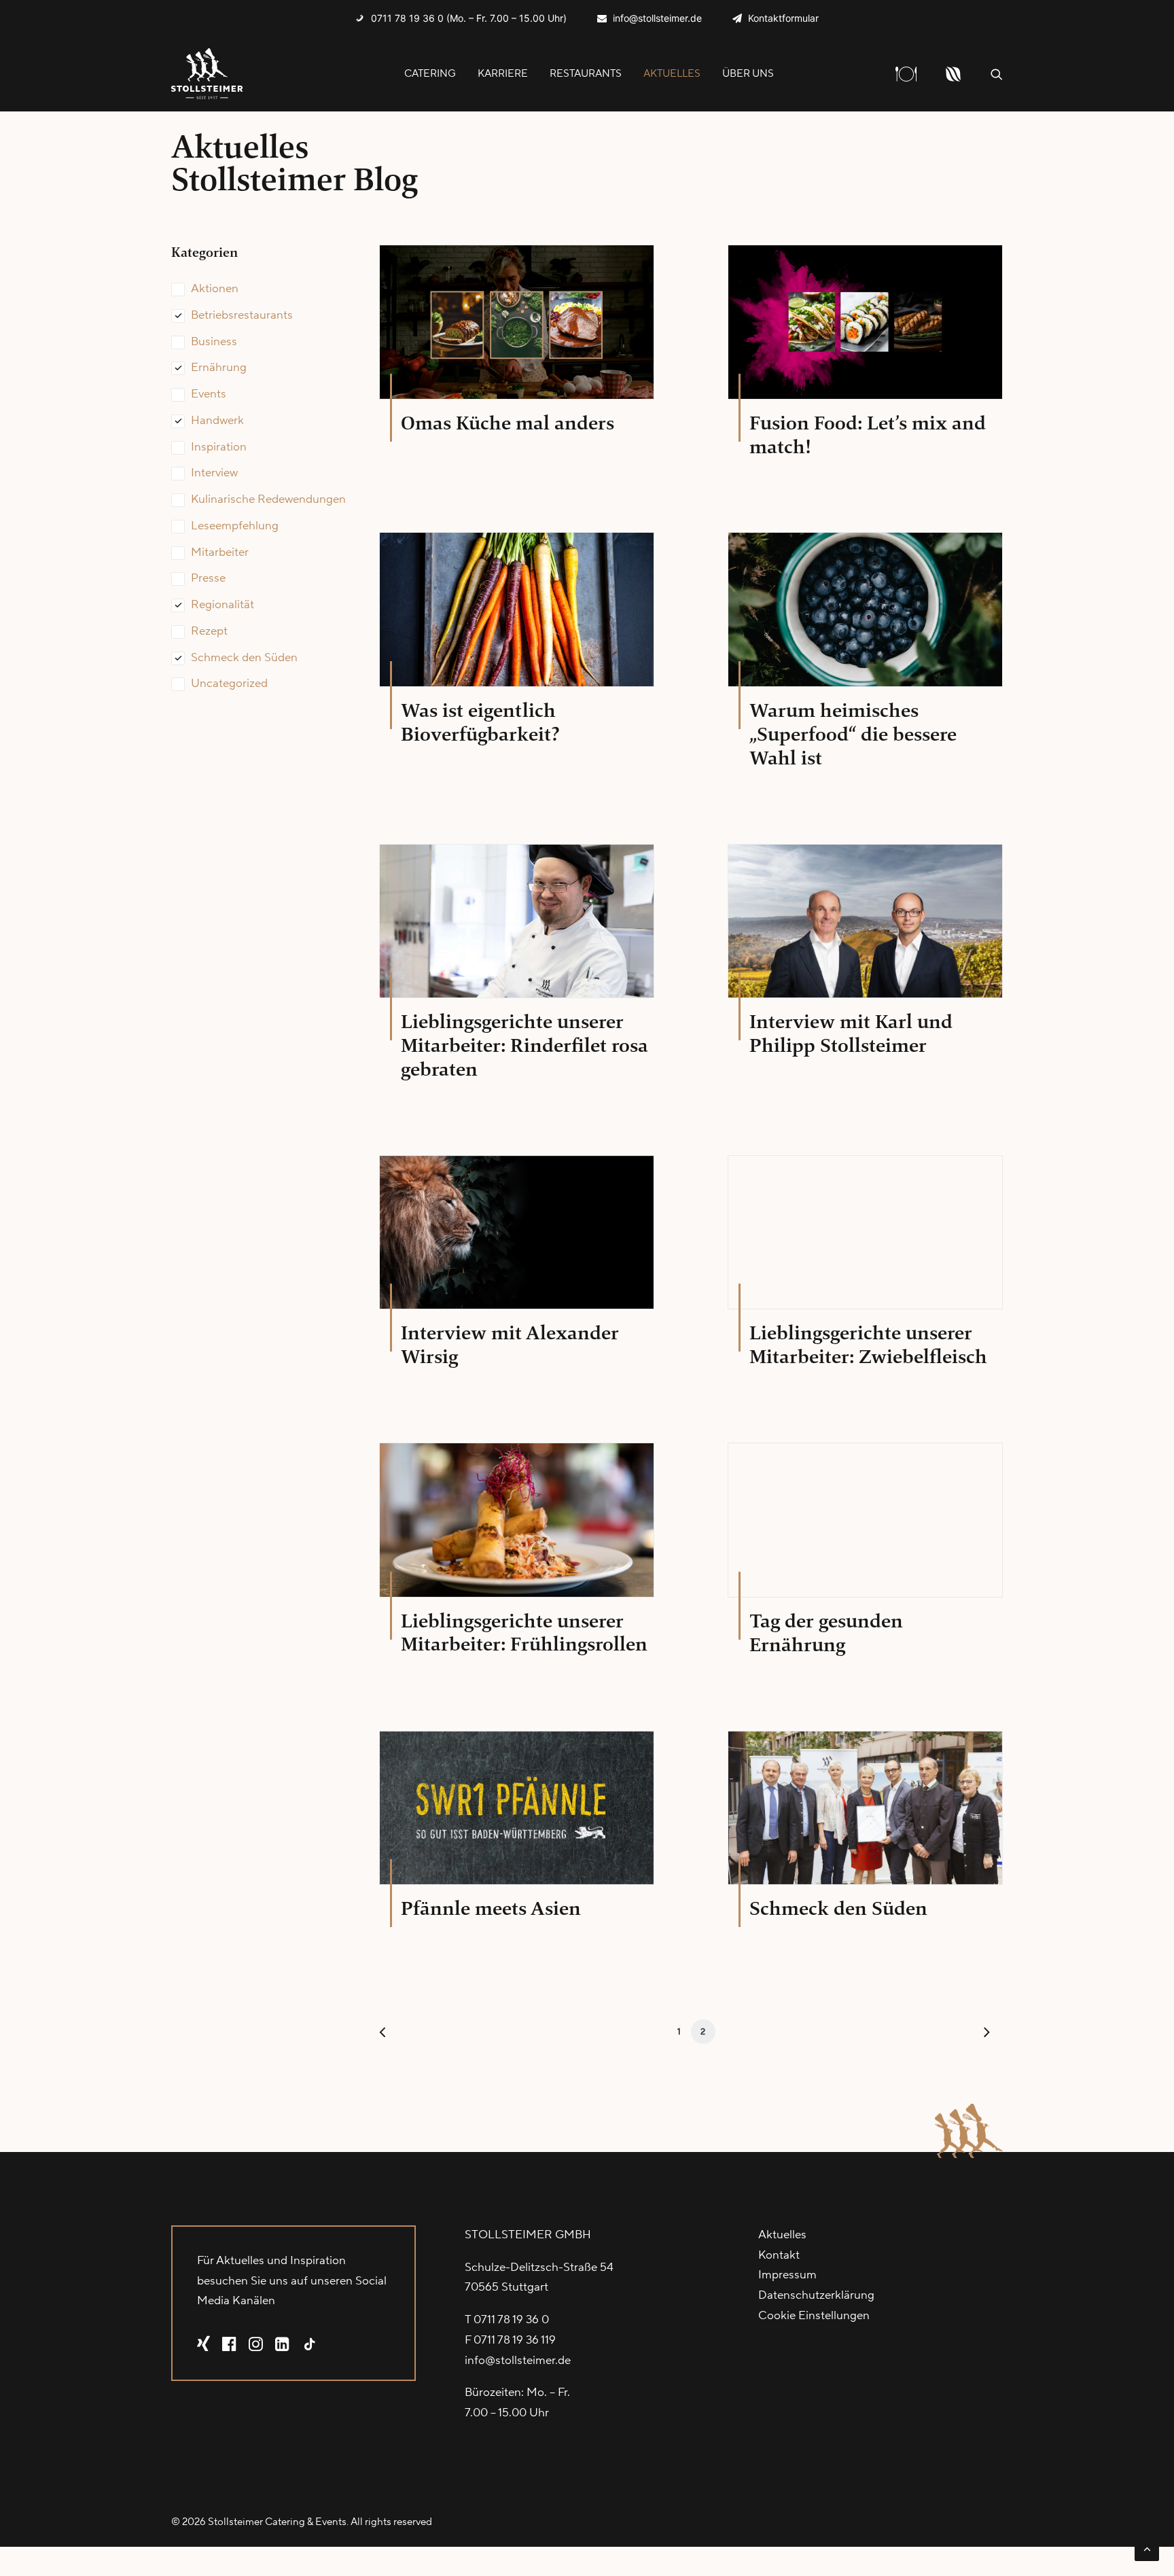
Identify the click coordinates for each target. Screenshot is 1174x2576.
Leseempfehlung (235, 526)
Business (214, 342)
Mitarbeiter (220, 552)
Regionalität (223, 605)
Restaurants (586, 74)
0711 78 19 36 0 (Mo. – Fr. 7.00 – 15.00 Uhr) (469, 18)
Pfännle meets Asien (491, 1908)
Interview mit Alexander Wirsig (510, 1345)
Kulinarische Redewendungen (268, 499)
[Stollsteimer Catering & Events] (207, 74)
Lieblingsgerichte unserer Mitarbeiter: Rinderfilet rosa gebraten (524, 1045)
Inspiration (219, 447)
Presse (208, 578)
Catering (430, 74)
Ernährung (219, 368)
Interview (214, 473)
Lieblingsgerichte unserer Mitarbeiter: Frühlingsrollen (524, 1633)
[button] (997, 74)
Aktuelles (672, 74)
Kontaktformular (783, 18)
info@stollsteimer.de (657, 18)
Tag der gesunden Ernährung (826, 1633)
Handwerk (217, 421)
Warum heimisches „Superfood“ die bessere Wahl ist (853, 734)
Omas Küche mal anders (508, 423)
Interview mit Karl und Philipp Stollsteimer (851, 1034)
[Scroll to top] (1147, 2548)
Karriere (503, 74)
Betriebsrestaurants (242, 315)
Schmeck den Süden (244, 658)
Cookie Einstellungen (814, 2316)
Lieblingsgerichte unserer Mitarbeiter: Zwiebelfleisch (868, 1345)
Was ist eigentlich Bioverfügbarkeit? (480, 722)
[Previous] (397, 2035)
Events (209, 394)
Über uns (748, 74)
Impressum (787, 2275)
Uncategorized (229, 684)
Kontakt (779, 2255)
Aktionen (215, 289)
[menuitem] (461, 18)
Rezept (209, 631)
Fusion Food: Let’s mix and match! (868, 435)
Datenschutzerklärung (816, 2295)
